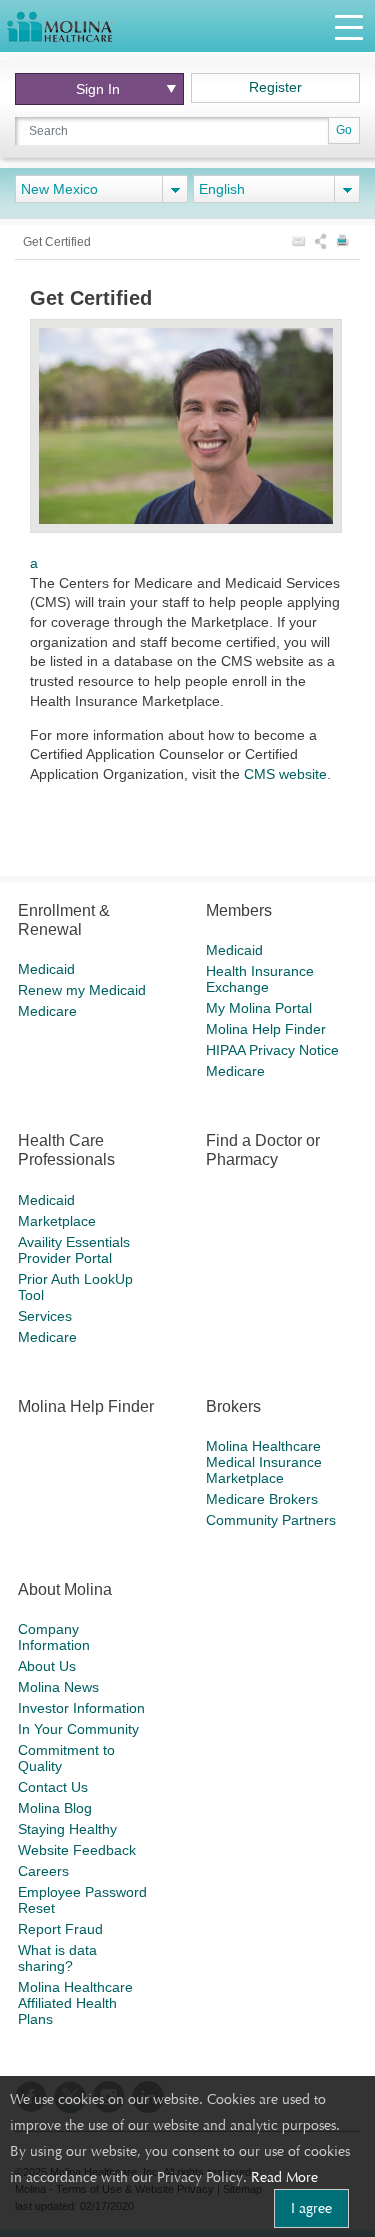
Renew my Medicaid (82, 990)
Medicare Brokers (262, 1499)
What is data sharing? (57, 1958)
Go (344, 130)
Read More (284, 2177)
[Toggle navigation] (349, 26)
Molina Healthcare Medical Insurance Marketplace (264, 1462)
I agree (311, 2208)
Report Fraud (60, 1929)
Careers (43, 1871)
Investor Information (81, 1708)
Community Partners (271, 1520)
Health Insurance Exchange (260, 979)
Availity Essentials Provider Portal (74, 1250)
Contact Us (53, 1787)
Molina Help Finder (266, 1029)
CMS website (285, 774)
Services (45, 1316)
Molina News (58, 1687)
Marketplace (57, 1221)
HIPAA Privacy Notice (272, 1050)
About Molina (65, 1589)
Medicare (47, 1011)
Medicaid (46, 969)
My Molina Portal (259, 1008)
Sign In (98, 89)
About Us (47, 1666)
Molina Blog (55, 1808)
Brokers (233, 1406)
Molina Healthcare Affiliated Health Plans (75, 2003)
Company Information (54, 1637)
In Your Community (78, 1729)
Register (275, 87)
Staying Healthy (67, 1829)
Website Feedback (77, 1850)
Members (239, 910)
